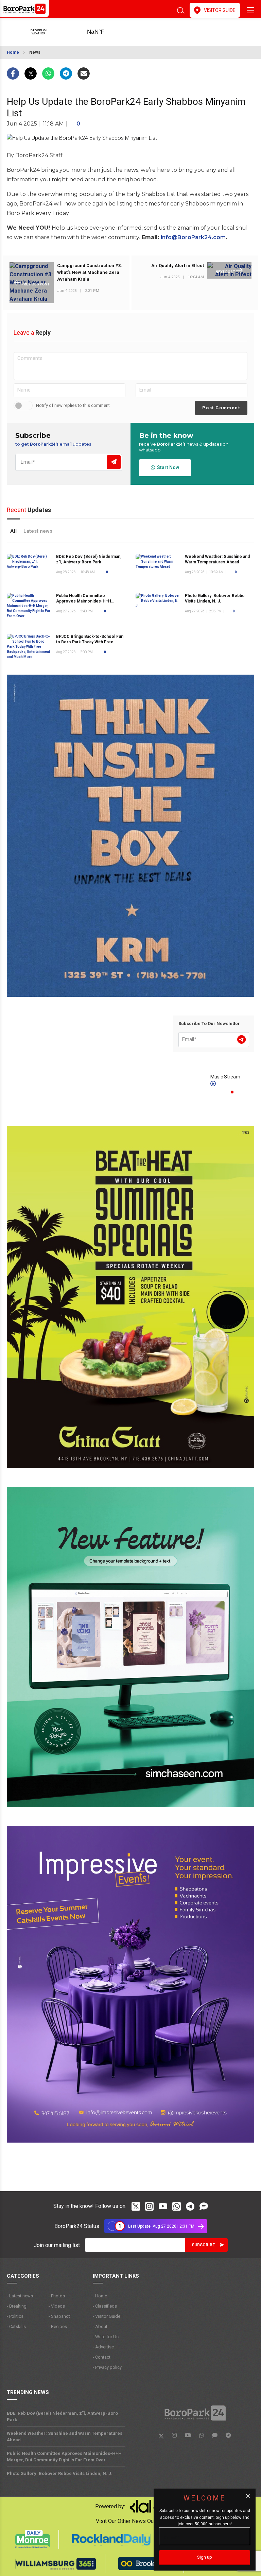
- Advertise (103, 2347)
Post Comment (221, 408)
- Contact (102, 2357)
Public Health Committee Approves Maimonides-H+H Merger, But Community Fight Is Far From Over (64, 2457)
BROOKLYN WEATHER (106, 32)
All (13, 531)
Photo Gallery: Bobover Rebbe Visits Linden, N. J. (215, 598)
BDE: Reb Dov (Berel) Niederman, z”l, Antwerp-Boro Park (62, 2416)
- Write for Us (106, 2337)
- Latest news (20, 2296)
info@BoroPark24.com (193, 237)
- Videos (57, 2306)
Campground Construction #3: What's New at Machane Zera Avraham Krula (90, 272)
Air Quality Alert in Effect (178, 266)
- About (100, 2326)
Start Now (167, 467)
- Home (100, 2296)
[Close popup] (248, 2496)
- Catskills (16, 2326)
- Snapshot (59, 2316)
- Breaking (17, 2306)
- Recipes (58, 2326)
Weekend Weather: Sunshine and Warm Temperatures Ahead (65, 2437)
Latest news (38, 531)
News (35, 52)
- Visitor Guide (107, 2316)
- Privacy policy (107, 2367)
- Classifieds (105, 2306)
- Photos (57, 2296)
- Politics (15, 2316)
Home (13, 52)
